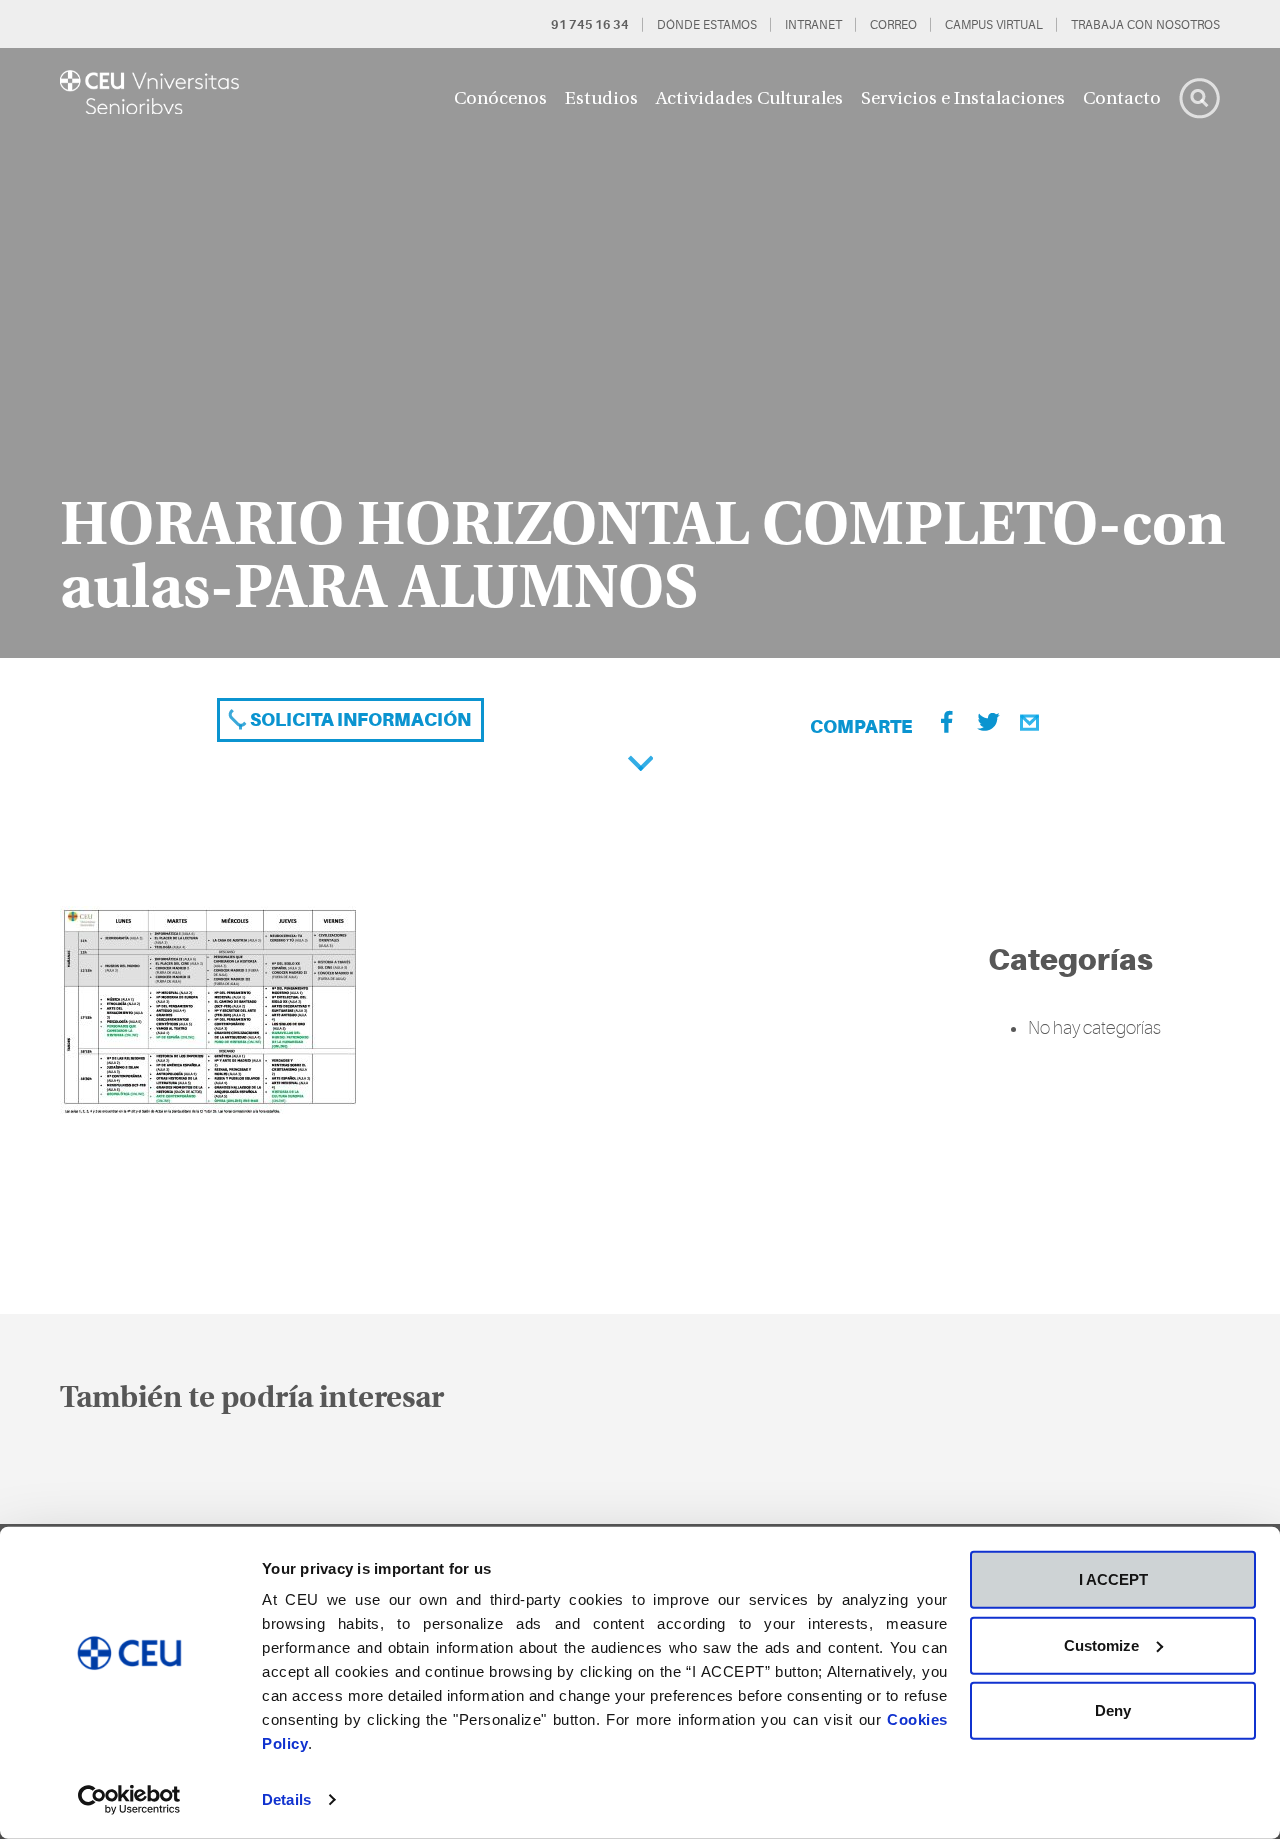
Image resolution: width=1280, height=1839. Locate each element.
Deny (1113, 1710)
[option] (640, 353)
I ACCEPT (1113, 1579)
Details (286, 1799)
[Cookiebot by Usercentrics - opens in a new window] (129, 1800)
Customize (1101, 1644)
